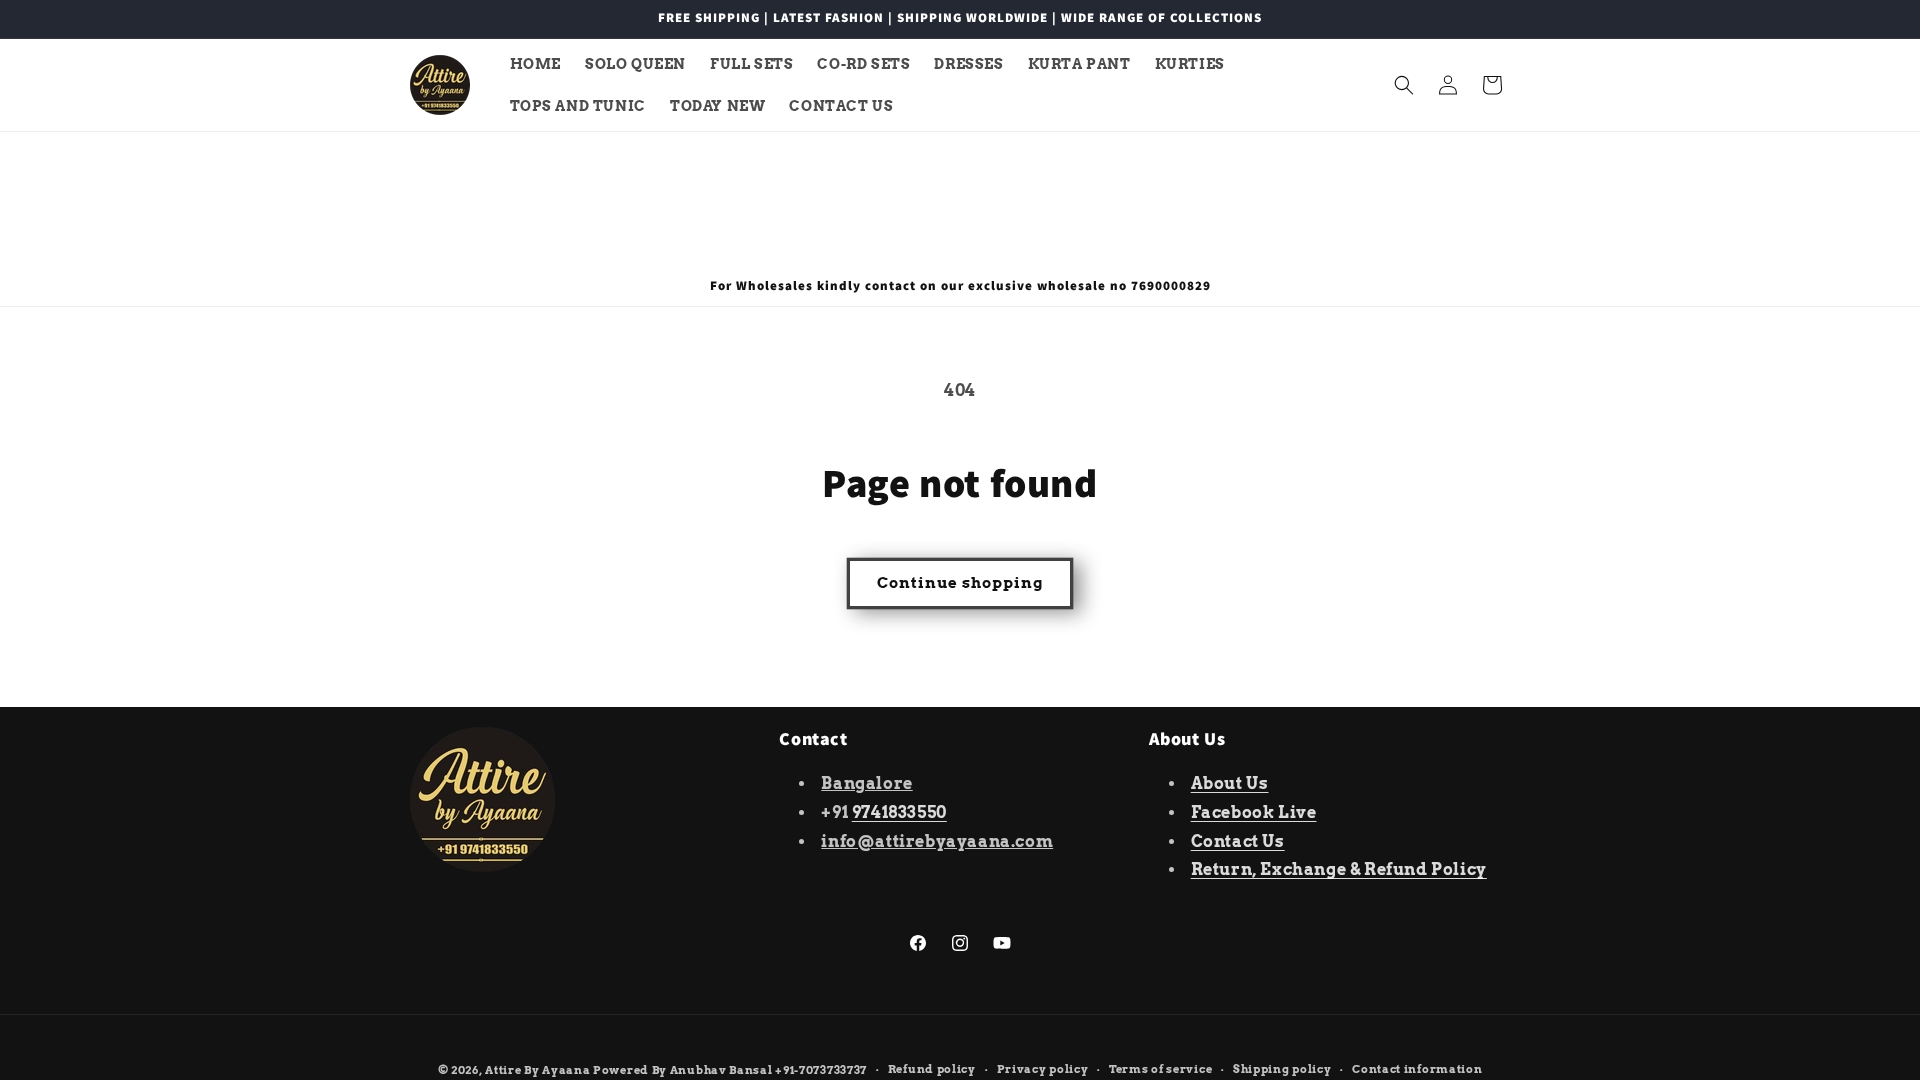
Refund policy (932, 1069)
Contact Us (1238, 841)
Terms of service (1160, 1069)
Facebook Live (1254, 812)
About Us (1230, 783)
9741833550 (899, 812)
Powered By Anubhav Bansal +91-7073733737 (730, 1070)
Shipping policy (1282, 1069)
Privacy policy (1043, 1069)
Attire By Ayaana (537, 1070)
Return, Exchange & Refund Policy (1339, 869)
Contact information (1417, 1069)
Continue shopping (960, 583)
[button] (1404, 85)
